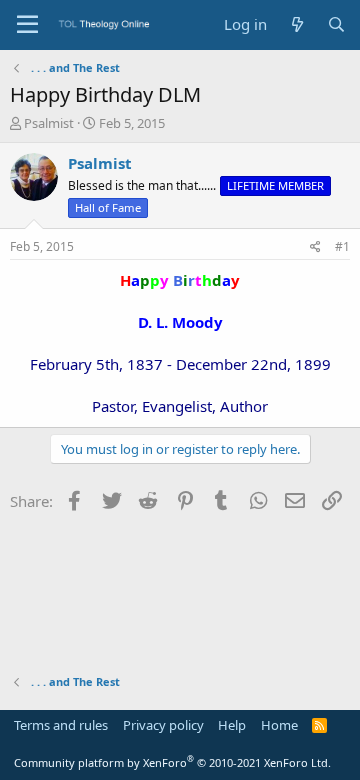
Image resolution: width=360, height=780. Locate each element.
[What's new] (296, 24)
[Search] (336, 24)
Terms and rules (61, 725)
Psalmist (49, 123)
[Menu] (27, 25)
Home (279, 725)
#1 (342, 246)
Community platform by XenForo (172, 762)
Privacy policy (163, 725)
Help (232, 725)
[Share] (315, 247)
